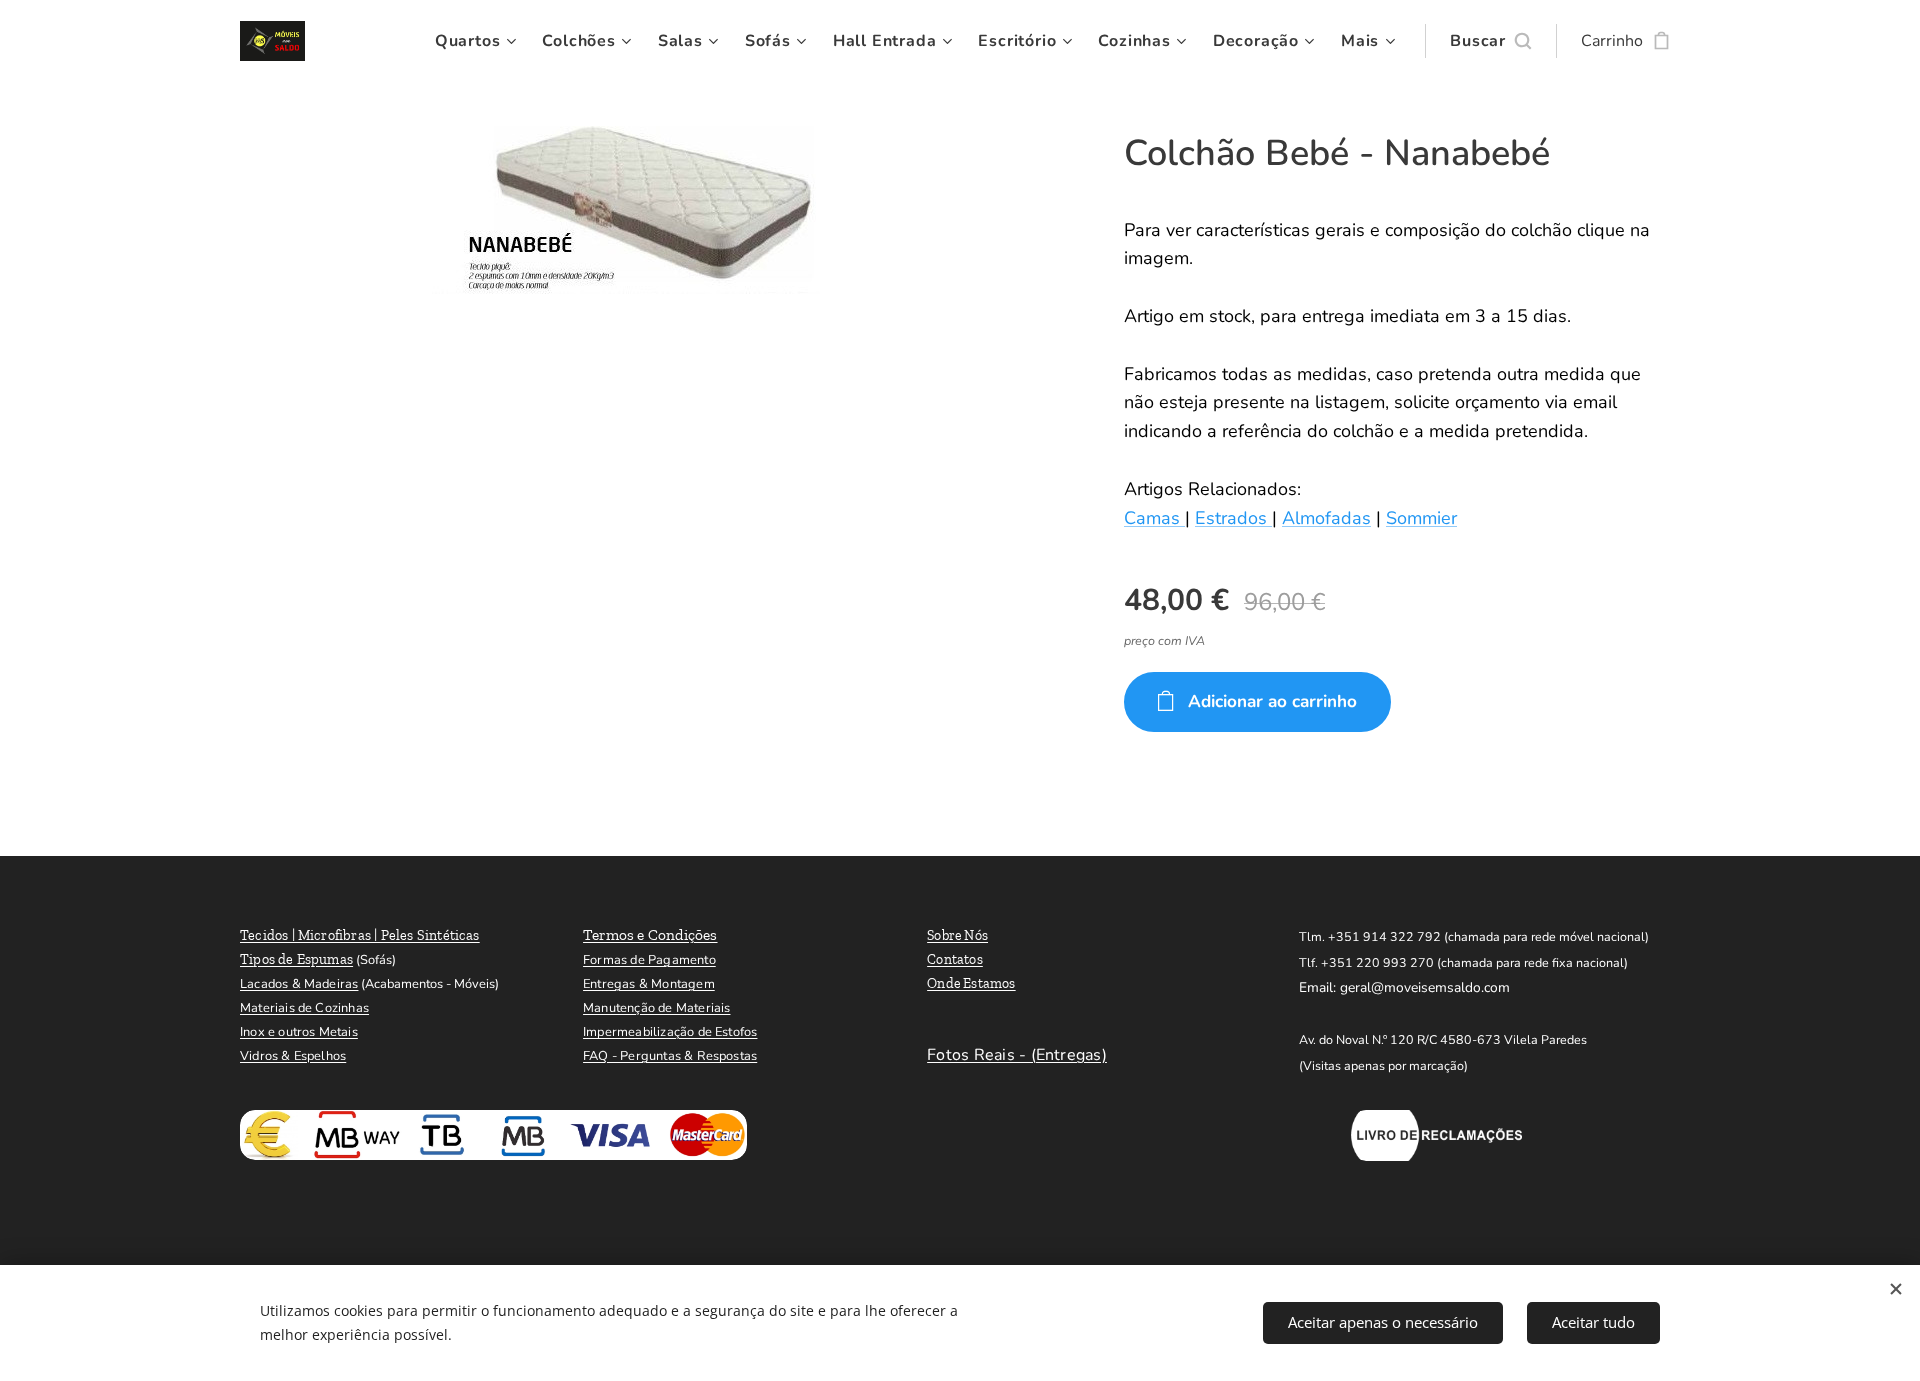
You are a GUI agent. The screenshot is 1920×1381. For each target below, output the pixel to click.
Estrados (1233, 518)
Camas (1154, 518)
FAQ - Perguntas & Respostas (670, 1056)
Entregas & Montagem (649, 984)
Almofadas (1326, 518)
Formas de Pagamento (649, 960)
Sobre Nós (957, 935)
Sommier (1421, 518)
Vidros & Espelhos (293, 1056)
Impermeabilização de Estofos (670, 1032)
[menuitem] (478, 41)
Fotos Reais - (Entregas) (1017, 1055)
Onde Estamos (971, 983)
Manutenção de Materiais (656, 1008)
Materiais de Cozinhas (304, 1008)
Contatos (955, 959)
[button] (1490, 41)
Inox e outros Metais (299, 1032)
